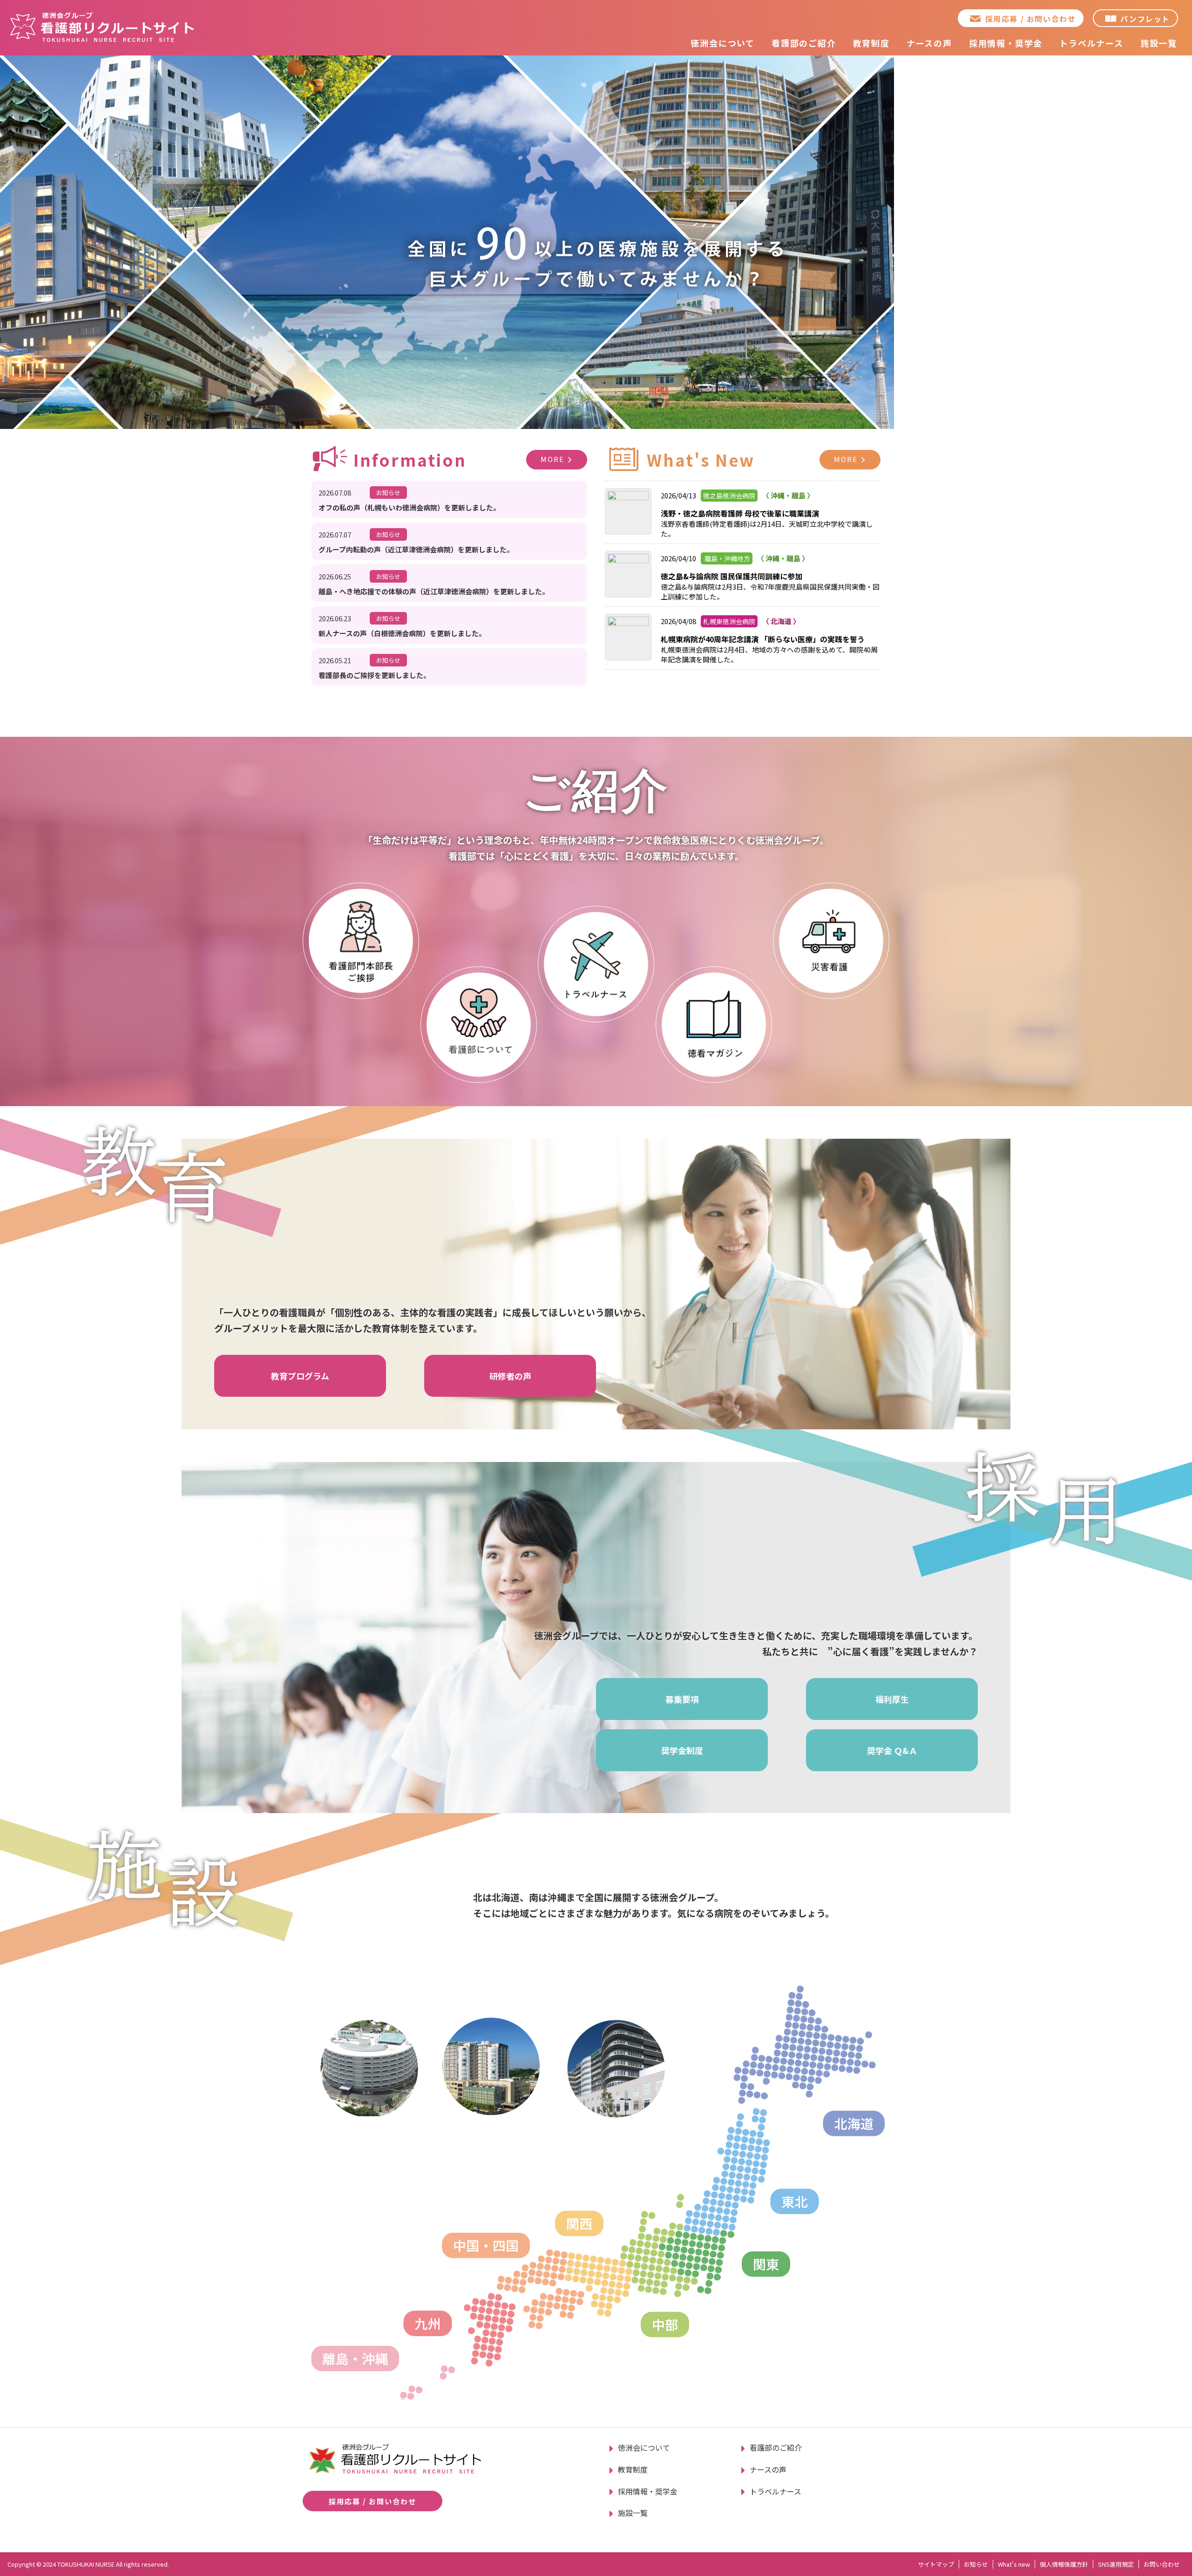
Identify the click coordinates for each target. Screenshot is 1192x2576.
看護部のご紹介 (804, 43)
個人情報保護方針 (1064, 2564)
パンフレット (1145, 19)
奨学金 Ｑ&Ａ (892, 1750)
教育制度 (871, 43)
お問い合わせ (1162, 2564)
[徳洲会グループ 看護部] (102, 27)
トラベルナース (1091, 43)
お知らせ (976, 2564)
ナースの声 (929, 43)
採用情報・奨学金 (1006, 43)
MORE (552, 459)
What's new (1014, 2564)
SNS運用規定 (1116, 2564)
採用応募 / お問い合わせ (1031, 19)
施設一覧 (1159, 43)
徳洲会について (723, 43)
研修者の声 (510, 1376)
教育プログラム (300, 1376)
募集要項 (682, 1699)
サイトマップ (936, 2564)
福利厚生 (892, 1699)
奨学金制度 (682, 1750)
